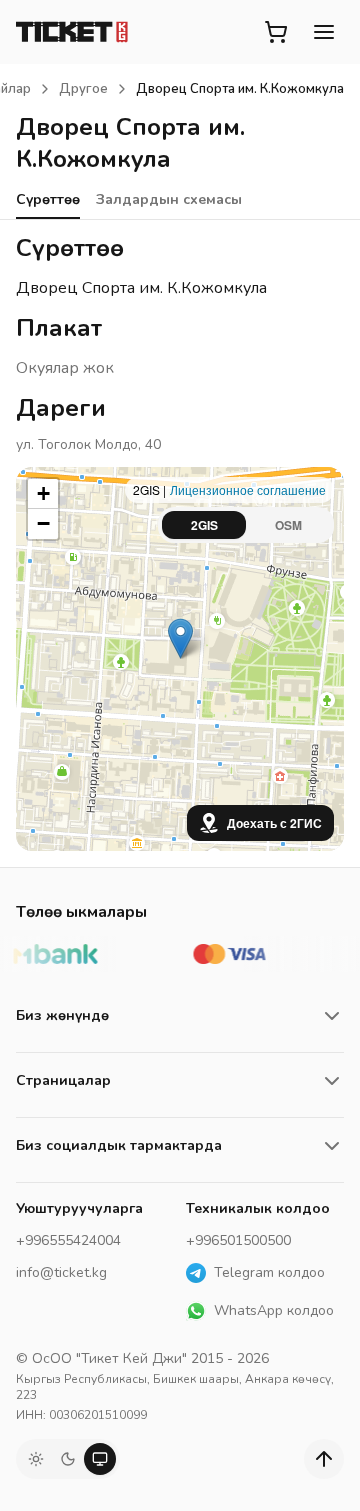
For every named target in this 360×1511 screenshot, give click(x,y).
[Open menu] (324, 32)
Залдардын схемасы (169, 199)
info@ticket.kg (61, 1272)
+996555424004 (68, 1240)
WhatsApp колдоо (274, 1310)
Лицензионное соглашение (248, 489)
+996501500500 (238, 1240)
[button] (180, 638)
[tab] (204, 525)
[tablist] (246, 525)
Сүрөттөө (48, 199)
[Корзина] (276, 32)
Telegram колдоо (269, 1272)
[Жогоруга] (324, 1459)
